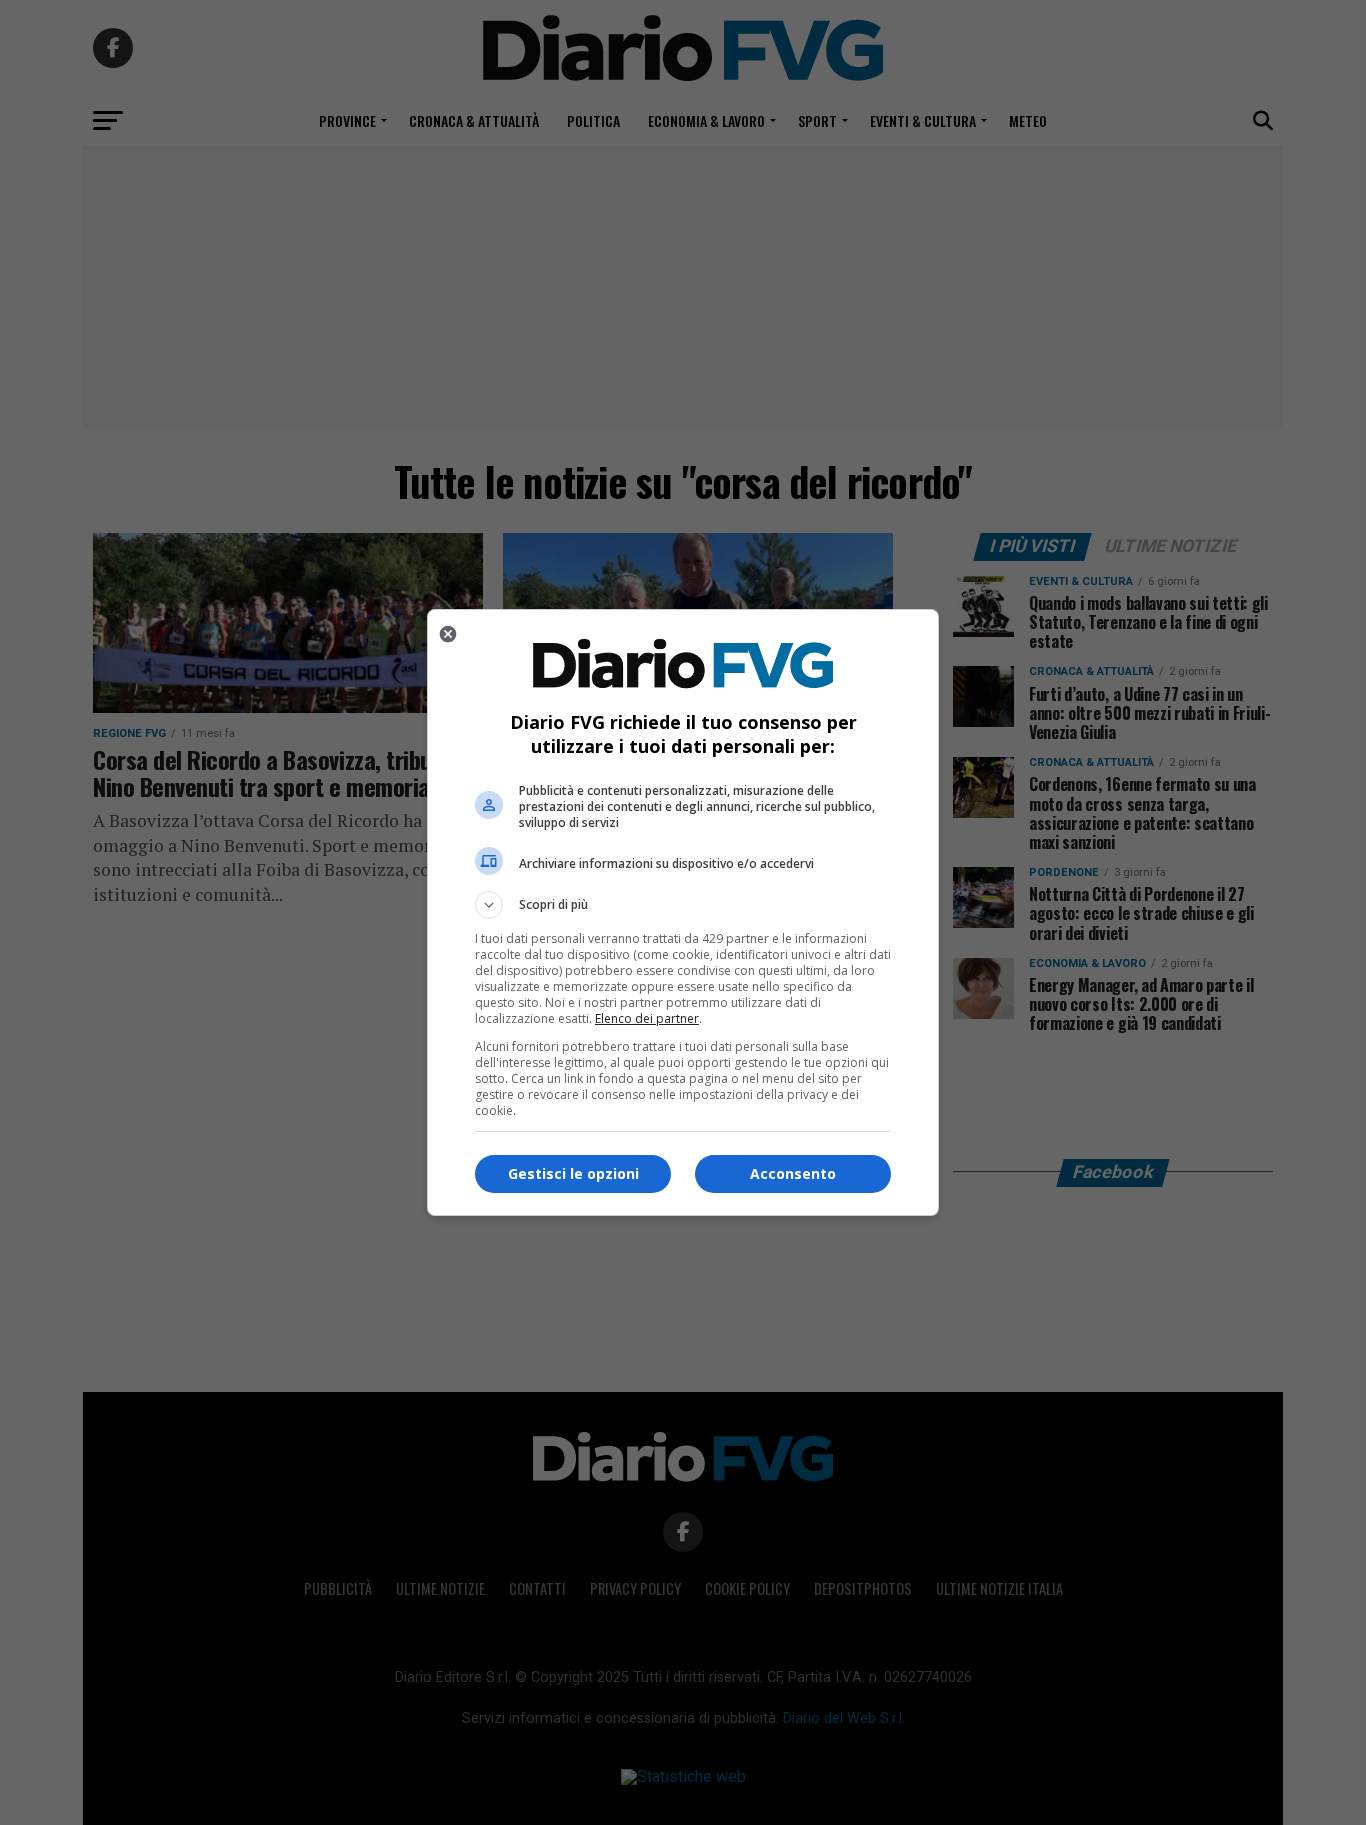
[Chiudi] (448, 634)
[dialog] (683, 912)
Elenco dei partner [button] (647, 1018)
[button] (683, 905)
